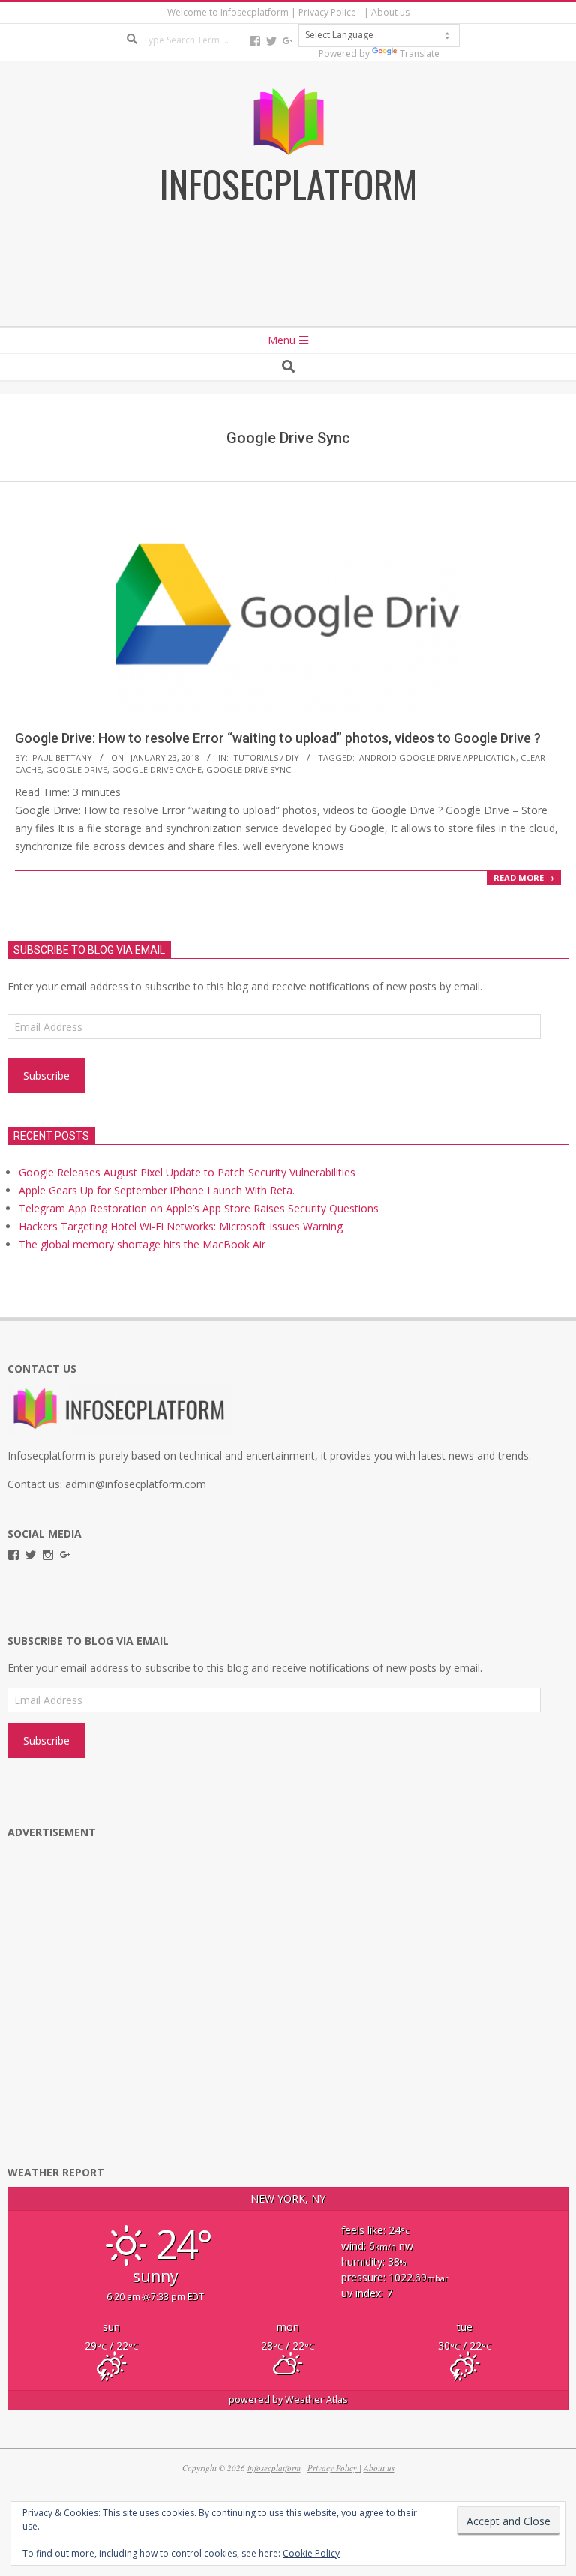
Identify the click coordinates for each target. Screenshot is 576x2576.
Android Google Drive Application (438, 758)
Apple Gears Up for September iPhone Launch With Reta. (157, 1190)
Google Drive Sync (249, 770)
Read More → (524, 878)
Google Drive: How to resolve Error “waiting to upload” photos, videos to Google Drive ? (278, 738)
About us (379, 2468)
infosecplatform (274, 2468)
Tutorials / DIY (266, 758)
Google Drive (76, 770)
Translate (420, 54)
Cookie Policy (311, 2553)
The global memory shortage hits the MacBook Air (142, 1244)
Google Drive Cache (157, 770)
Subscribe (46, 1075)
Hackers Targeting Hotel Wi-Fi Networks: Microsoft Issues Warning (181, 1226)
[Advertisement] (288, 286)
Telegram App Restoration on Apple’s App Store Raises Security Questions (199, 1208)
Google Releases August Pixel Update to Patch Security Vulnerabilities (187, 1172)
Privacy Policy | (334, 2468)
